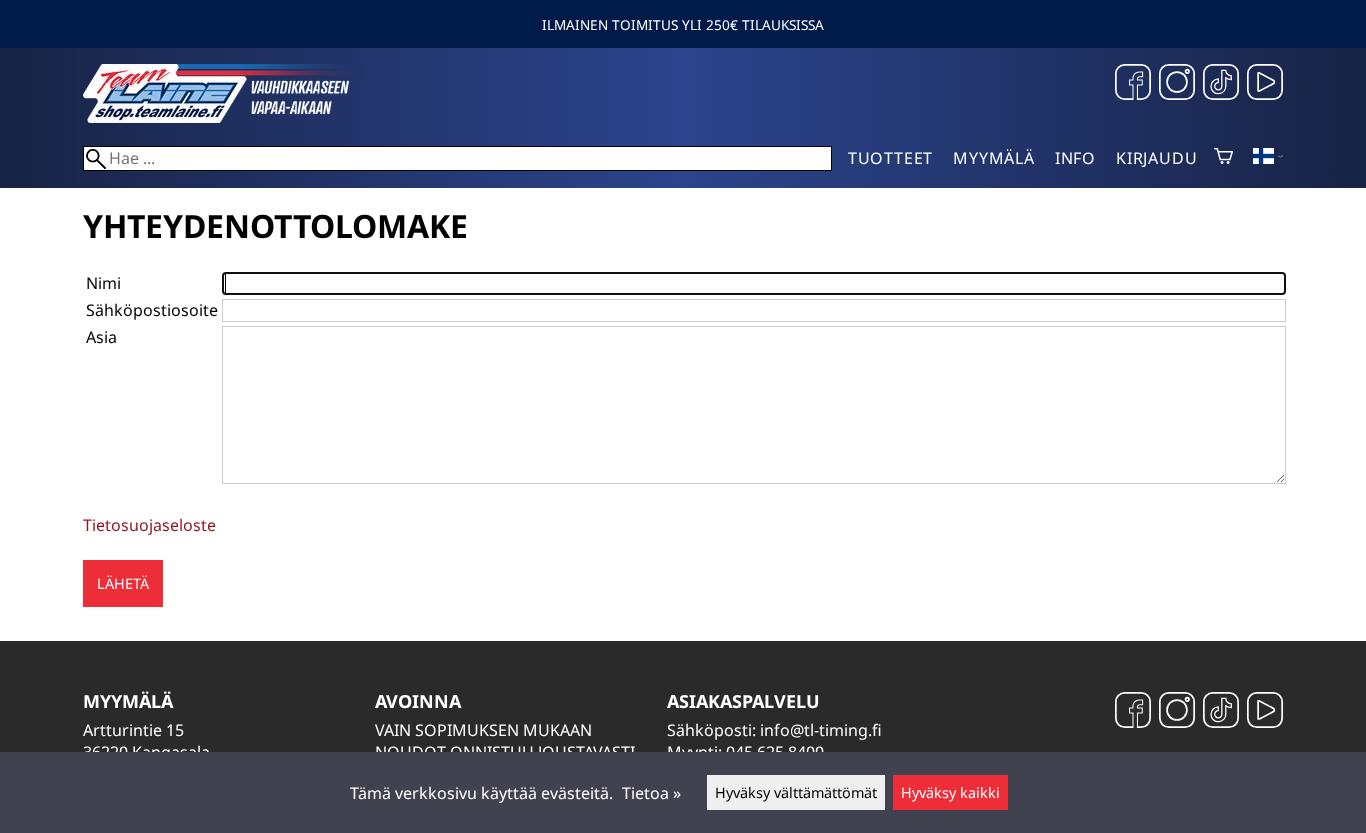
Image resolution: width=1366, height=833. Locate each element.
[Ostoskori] (1223, 158)
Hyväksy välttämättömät (796, 792)
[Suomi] (1268, 158)
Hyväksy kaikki (950, 792)
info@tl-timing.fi (821, 730)
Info (1075, 158)
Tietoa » (651, 793)
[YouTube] (1265, 84)
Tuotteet (890, 158)
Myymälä (994, 158)
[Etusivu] (233, 117)
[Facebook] (1133, 84)
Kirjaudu (1156, 158)
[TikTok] (1221, 84)
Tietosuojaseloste (149, 525)
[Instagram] (1177, 84)
